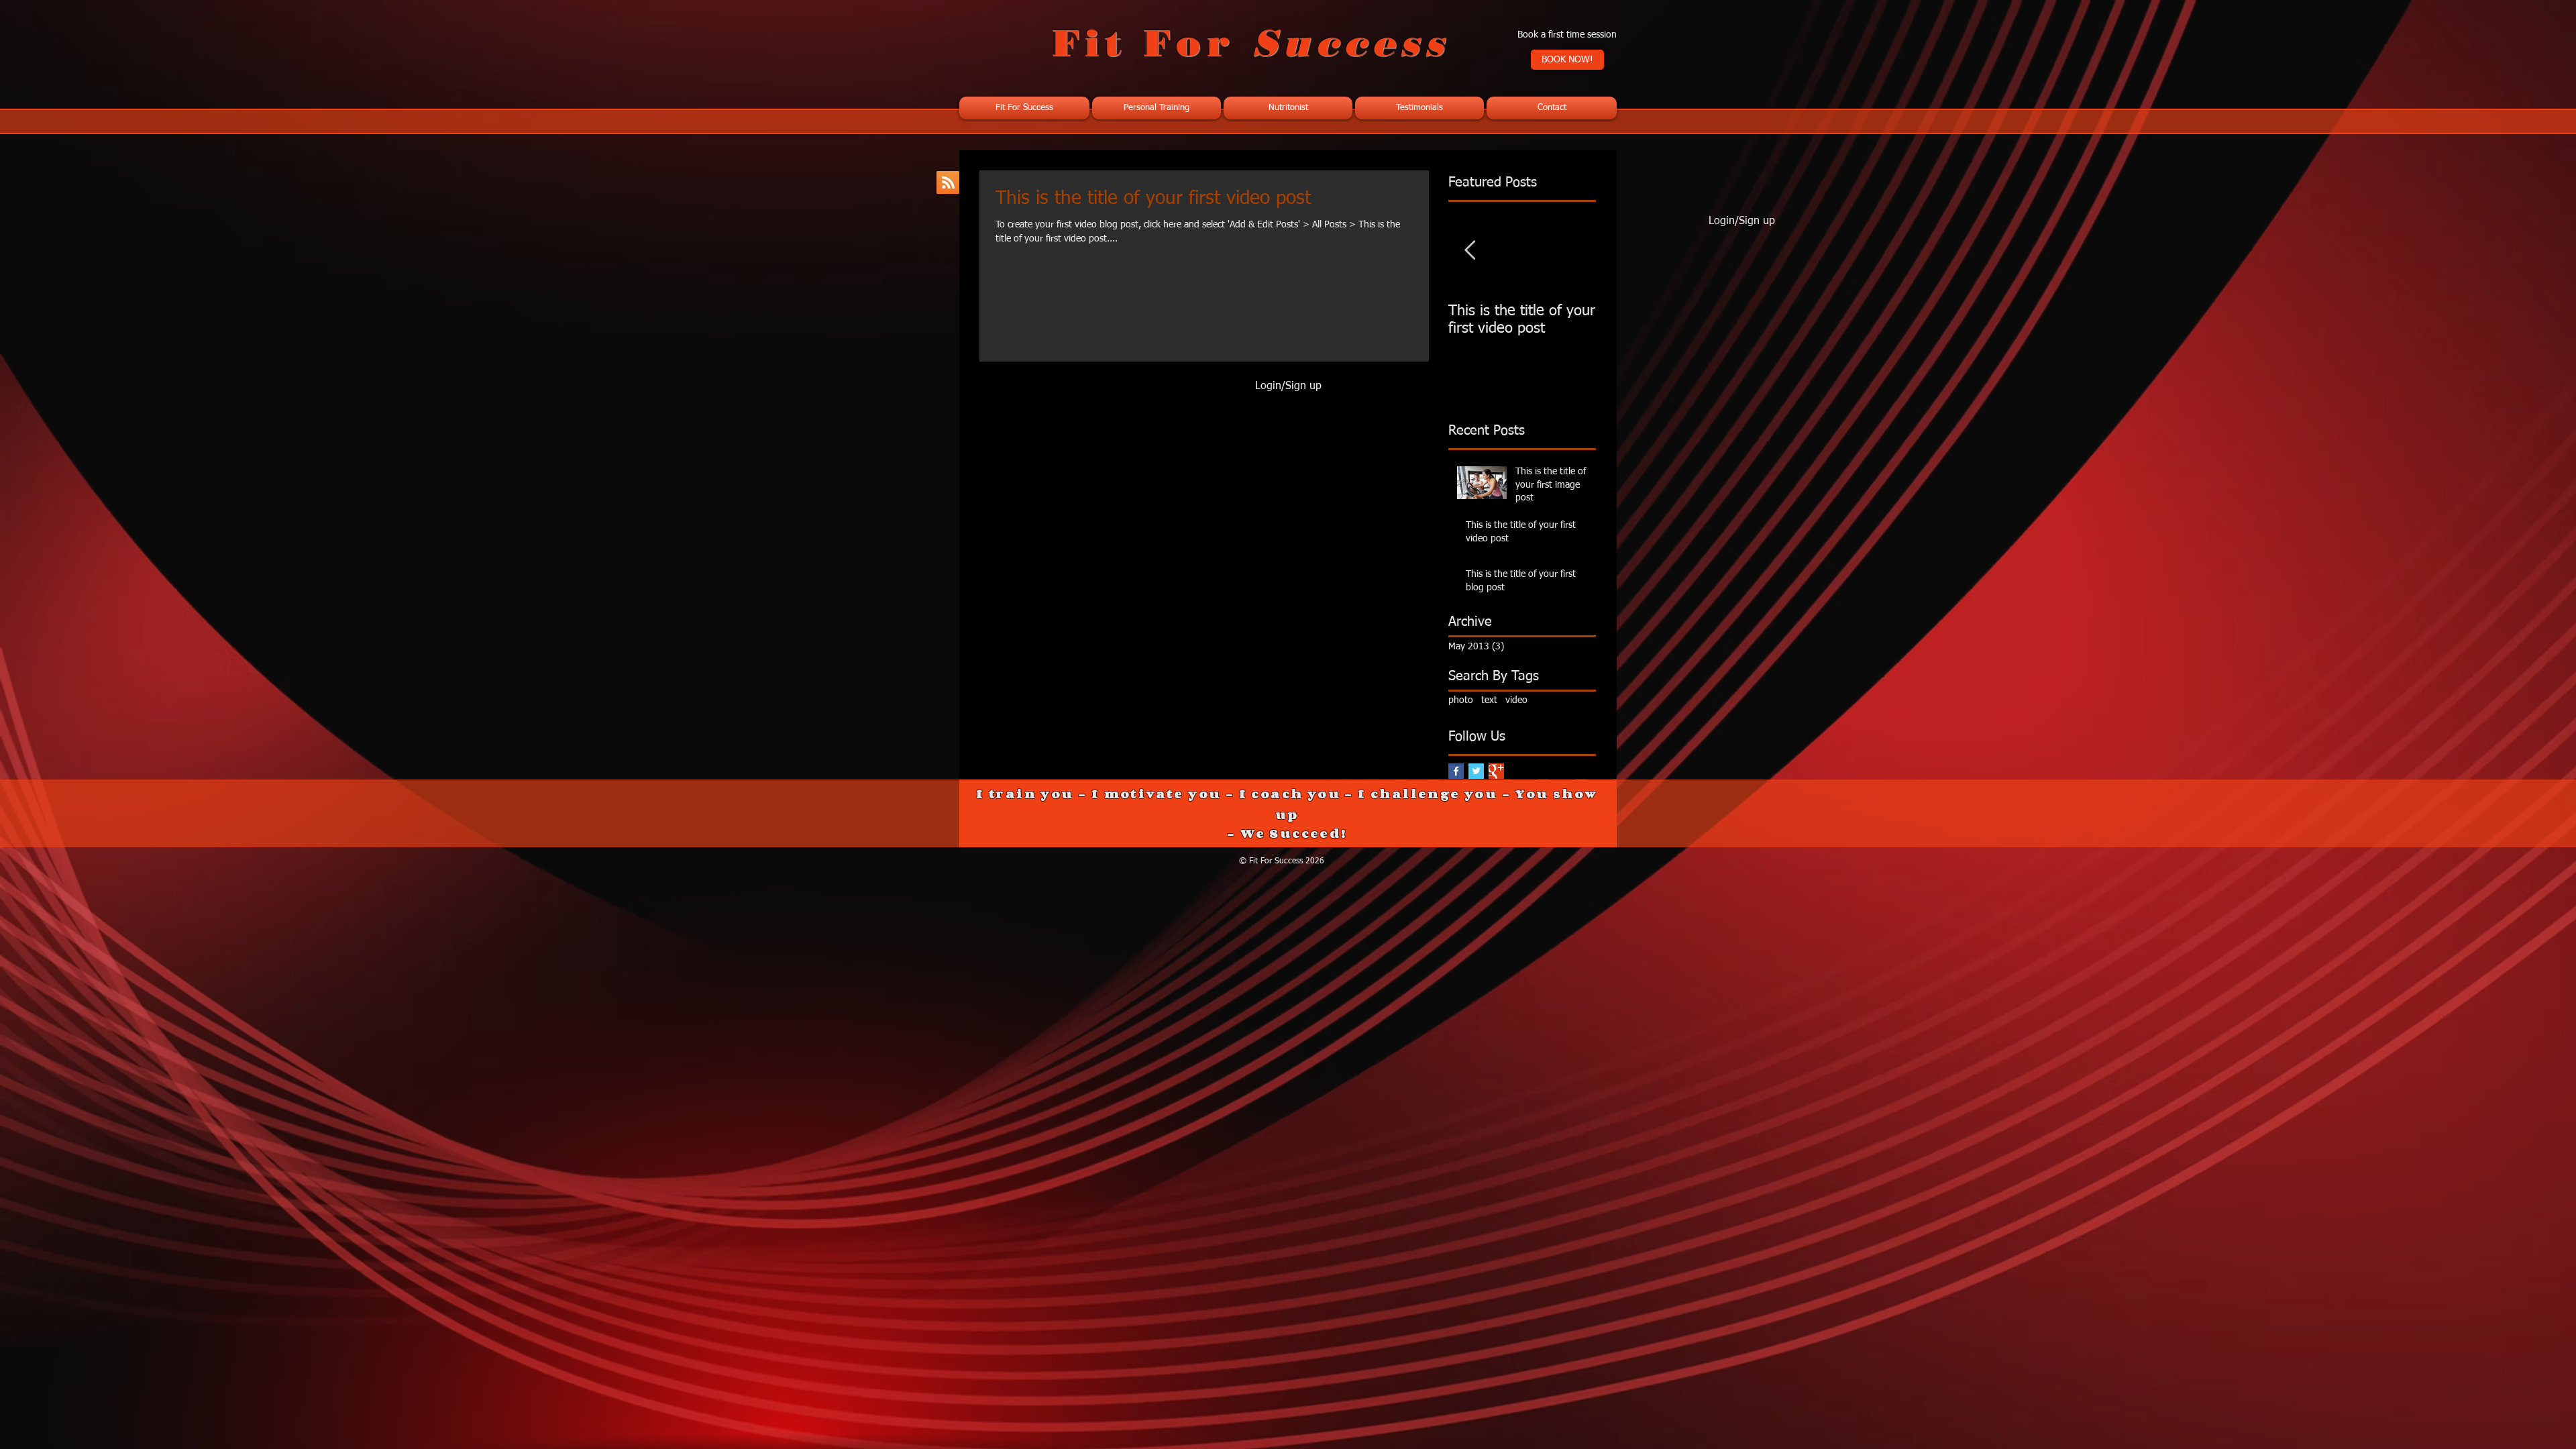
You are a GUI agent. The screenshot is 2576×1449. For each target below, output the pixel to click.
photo (1461, 700)
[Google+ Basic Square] (1496, 771)
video (1516, 700)
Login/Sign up (1288, 386)
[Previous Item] (1470, 251)
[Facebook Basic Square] (1456, 771)
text (1489, 700)
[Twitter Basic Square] (1476, 771)
